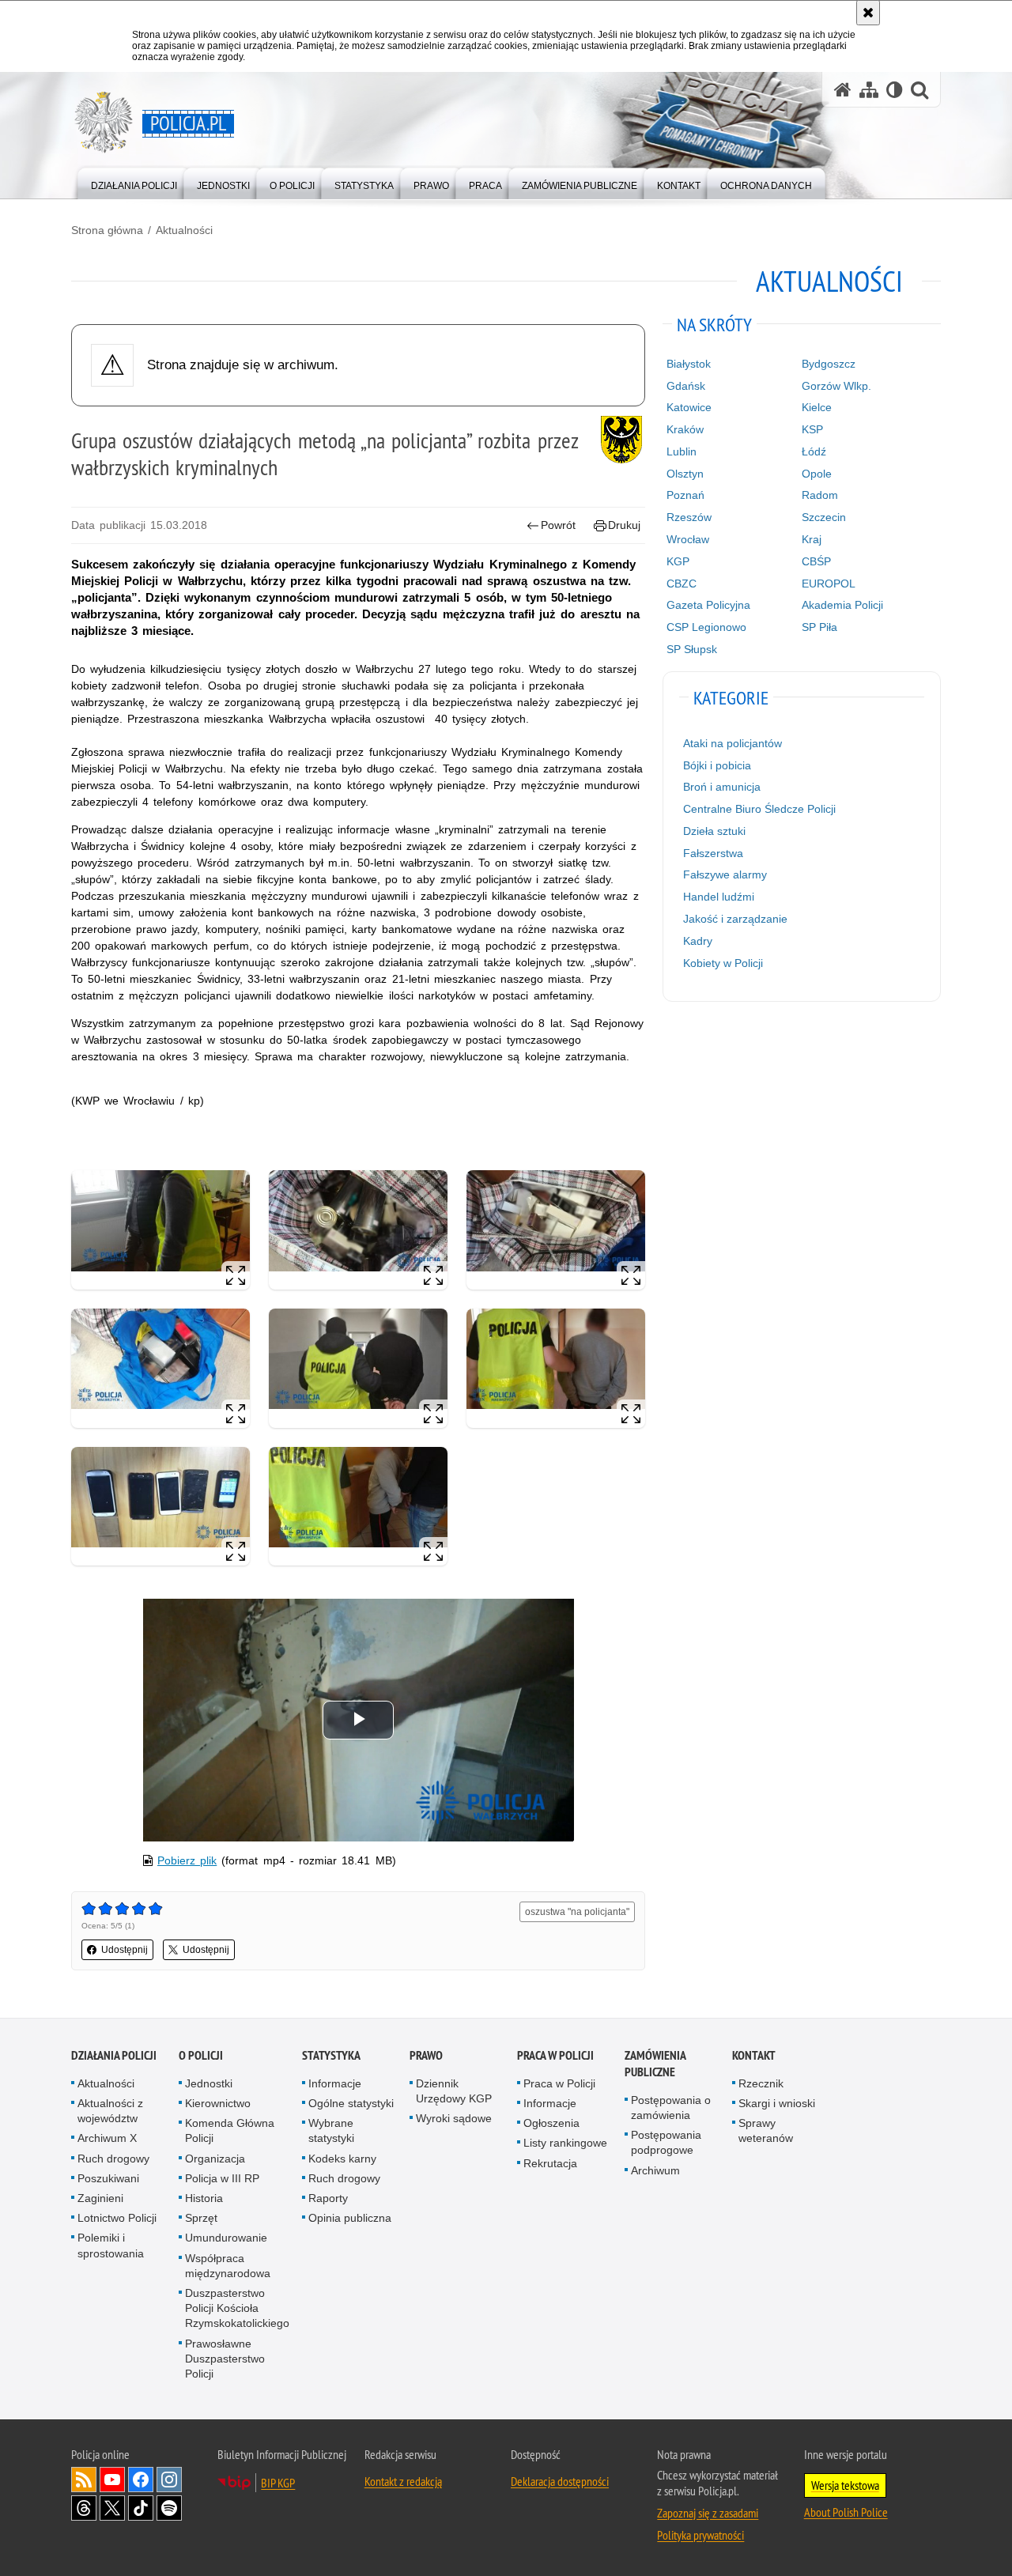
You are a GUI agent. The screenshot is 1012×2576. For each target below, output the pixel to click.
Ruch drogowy (113, 2159)
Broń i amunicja (722, 787)
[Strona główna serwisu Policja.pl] (843, 90)
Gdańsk (686, 386)
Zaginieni (100, 2198)
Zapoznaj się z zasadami (708, 2513)
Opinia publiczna (350, 2218)
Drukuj (624, 525)
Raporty (328, 2198)
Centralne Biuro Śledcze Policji (759, 809)
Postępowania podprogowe (666, 2142)
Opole (817, 474)
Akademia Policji (842, 605)
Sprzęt (201, 2218)
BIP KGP (278, 2483)
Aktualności (184, 230)
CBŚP (816, 561)
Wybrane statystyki (331, 2130)
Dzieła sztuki (714, 831)
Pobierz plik (187, 1860)
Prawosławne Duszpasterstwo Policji (225, 2359)
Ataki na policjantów (733, 743)
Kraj (812, 539)
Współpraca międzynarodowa (228, 2266)
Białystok (689, 364)
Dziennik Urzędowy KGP (454, 2091)
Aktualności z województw (110, 2111)
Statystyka (331, 2055)
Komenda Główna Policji (230, 2130)
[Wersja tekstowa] (895, 90)
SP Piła (819, 627)
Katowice (689, 407)
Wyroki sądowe (454, 2118)
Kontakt (754, 2055)
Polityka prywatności (700, 2535)
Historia (204, 2198)
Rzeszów (689, 517)
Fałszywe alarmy (725, 874)
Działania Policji (114, 2055)
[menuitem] (134, 182)
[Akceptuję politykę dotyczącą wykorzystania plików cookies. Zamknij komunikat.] (868, 13)
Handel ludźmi (719, 897)
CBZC (682, 584)
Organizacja (215, 2159)
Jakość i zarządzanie (735, 919)
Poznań (685, 495)
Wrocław (688, 539)
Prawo (426, 2055)
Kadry (698, 941)
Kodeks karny (342, 2159)
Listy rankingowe (565, 2143)
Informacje (335, 2083)
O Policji (201, 2055)
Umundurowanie (226, 2238)
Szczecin (824, 517)
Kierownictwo (218, 2103)
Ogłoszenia (551, 2123)
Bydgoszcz (829, 364)
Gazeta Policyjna (708, 605)
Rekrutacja (550, 2163)
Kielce (817, 407)
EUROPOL (829, 584)
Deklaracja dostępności (560, 2481)
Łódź (814, 451)
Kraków (685, 429)
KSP (812, 429)
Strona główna (107, 230)
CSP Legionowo (706, 627)
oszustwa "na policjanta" (577, 1912)
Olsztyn (685, 474)
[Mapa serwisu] (869, 90)
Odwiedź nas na (112, 2480)
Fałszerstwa (713, 853)
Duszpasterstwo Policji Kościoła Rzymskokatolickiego (237, 2308)
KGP (678, 561)
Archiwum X (107, 2138)
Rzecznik (761, 2083)
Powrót (558, 525)
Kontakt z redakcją (403, 2481)
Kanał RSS (84, 2480)
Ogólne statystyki (351, 2103)
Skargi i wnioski (777, 2103)
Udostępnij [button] (125, 1950)
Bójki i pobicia (717, 765)
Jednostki (209, 2083)
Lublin (682, 451)
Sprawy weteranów (766, 2130)
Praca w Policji (555, 2055)
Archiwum (655, 2170)
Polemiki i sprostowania (111, 2245)
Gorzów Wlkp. (836, 386)
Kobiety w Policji (723, 963)
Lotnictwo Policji (117, 2218)
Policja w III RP (222, 2178)
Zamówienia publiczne (655, 2064)
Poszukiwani (108, 2178)
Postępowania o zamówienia (671, 2108)
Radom (820, 495)
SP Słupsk (692, 649)
